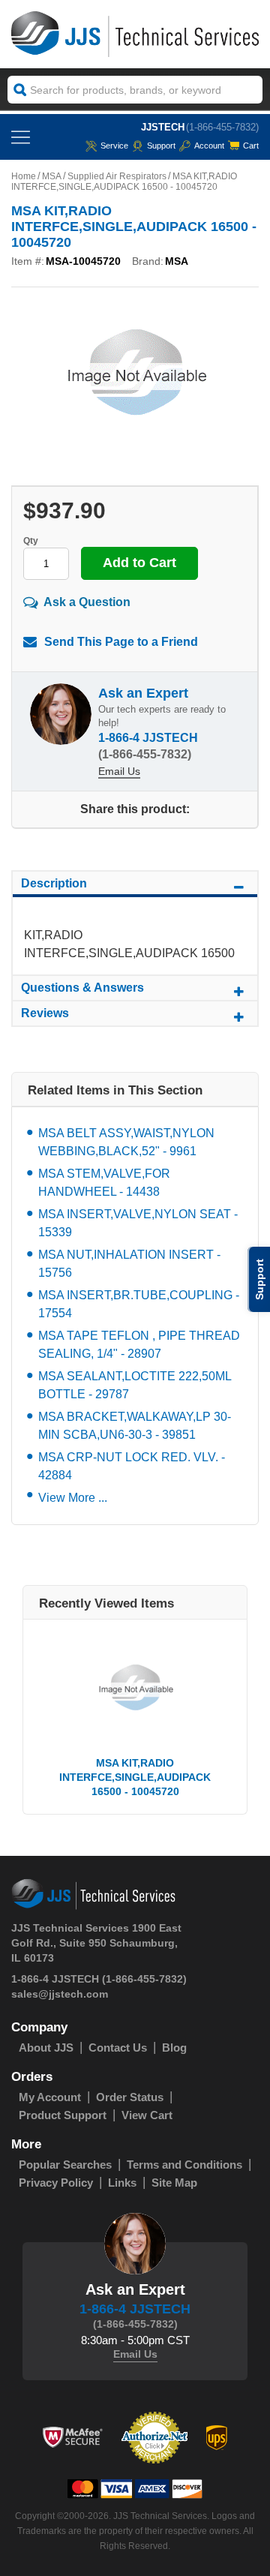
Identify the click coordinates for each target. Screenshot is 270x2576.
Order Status (130, 2097)
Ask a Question (87, 602)
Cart (251, 146)
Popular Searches (65, 2165)
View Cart (147, 2115)
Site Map (174, 2183)
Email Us (119, 771)
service (114, 146)
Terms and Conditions (184, 2165)
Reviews (45, 1013)
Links (122, 2183)
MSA (52, 176)
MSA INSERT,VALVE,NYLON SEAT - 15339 (138, 1223)
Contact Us (118, 2048)
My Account (50, 2097)
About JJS (46, 2048)
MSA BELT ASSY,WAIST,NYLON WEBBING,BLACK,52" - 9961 (126, 1142)
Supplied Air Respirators (117, 176)
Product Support (63, 2115)
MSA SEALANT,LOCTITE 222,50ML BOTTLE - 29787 (135, 1385)
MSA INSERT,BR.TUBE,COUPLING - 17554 (139, 1304)
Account (209, 146)
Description (54, 883)
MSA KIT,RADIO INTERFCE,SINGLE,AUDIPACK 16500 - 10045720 (135, 1777)
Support (161, 146)
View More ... (73, 1498)
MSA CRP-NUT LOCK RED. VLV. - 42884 (132, 1466)
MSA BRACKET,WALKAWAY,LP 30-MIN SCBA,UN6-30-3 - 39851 (135, 1426)
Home (24, 176)
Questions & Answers (82, 988)
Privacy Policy (56, 2183)
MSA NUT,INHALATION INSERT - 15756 (129, 1264)
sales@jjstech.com (60, 1994)
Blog (174, 2048)
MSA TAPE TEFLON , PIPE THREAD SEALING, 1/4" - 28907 (139, 1345)
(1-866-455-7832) (222, 127)
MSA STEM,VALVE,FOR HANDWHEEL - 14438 (104, 1183)
